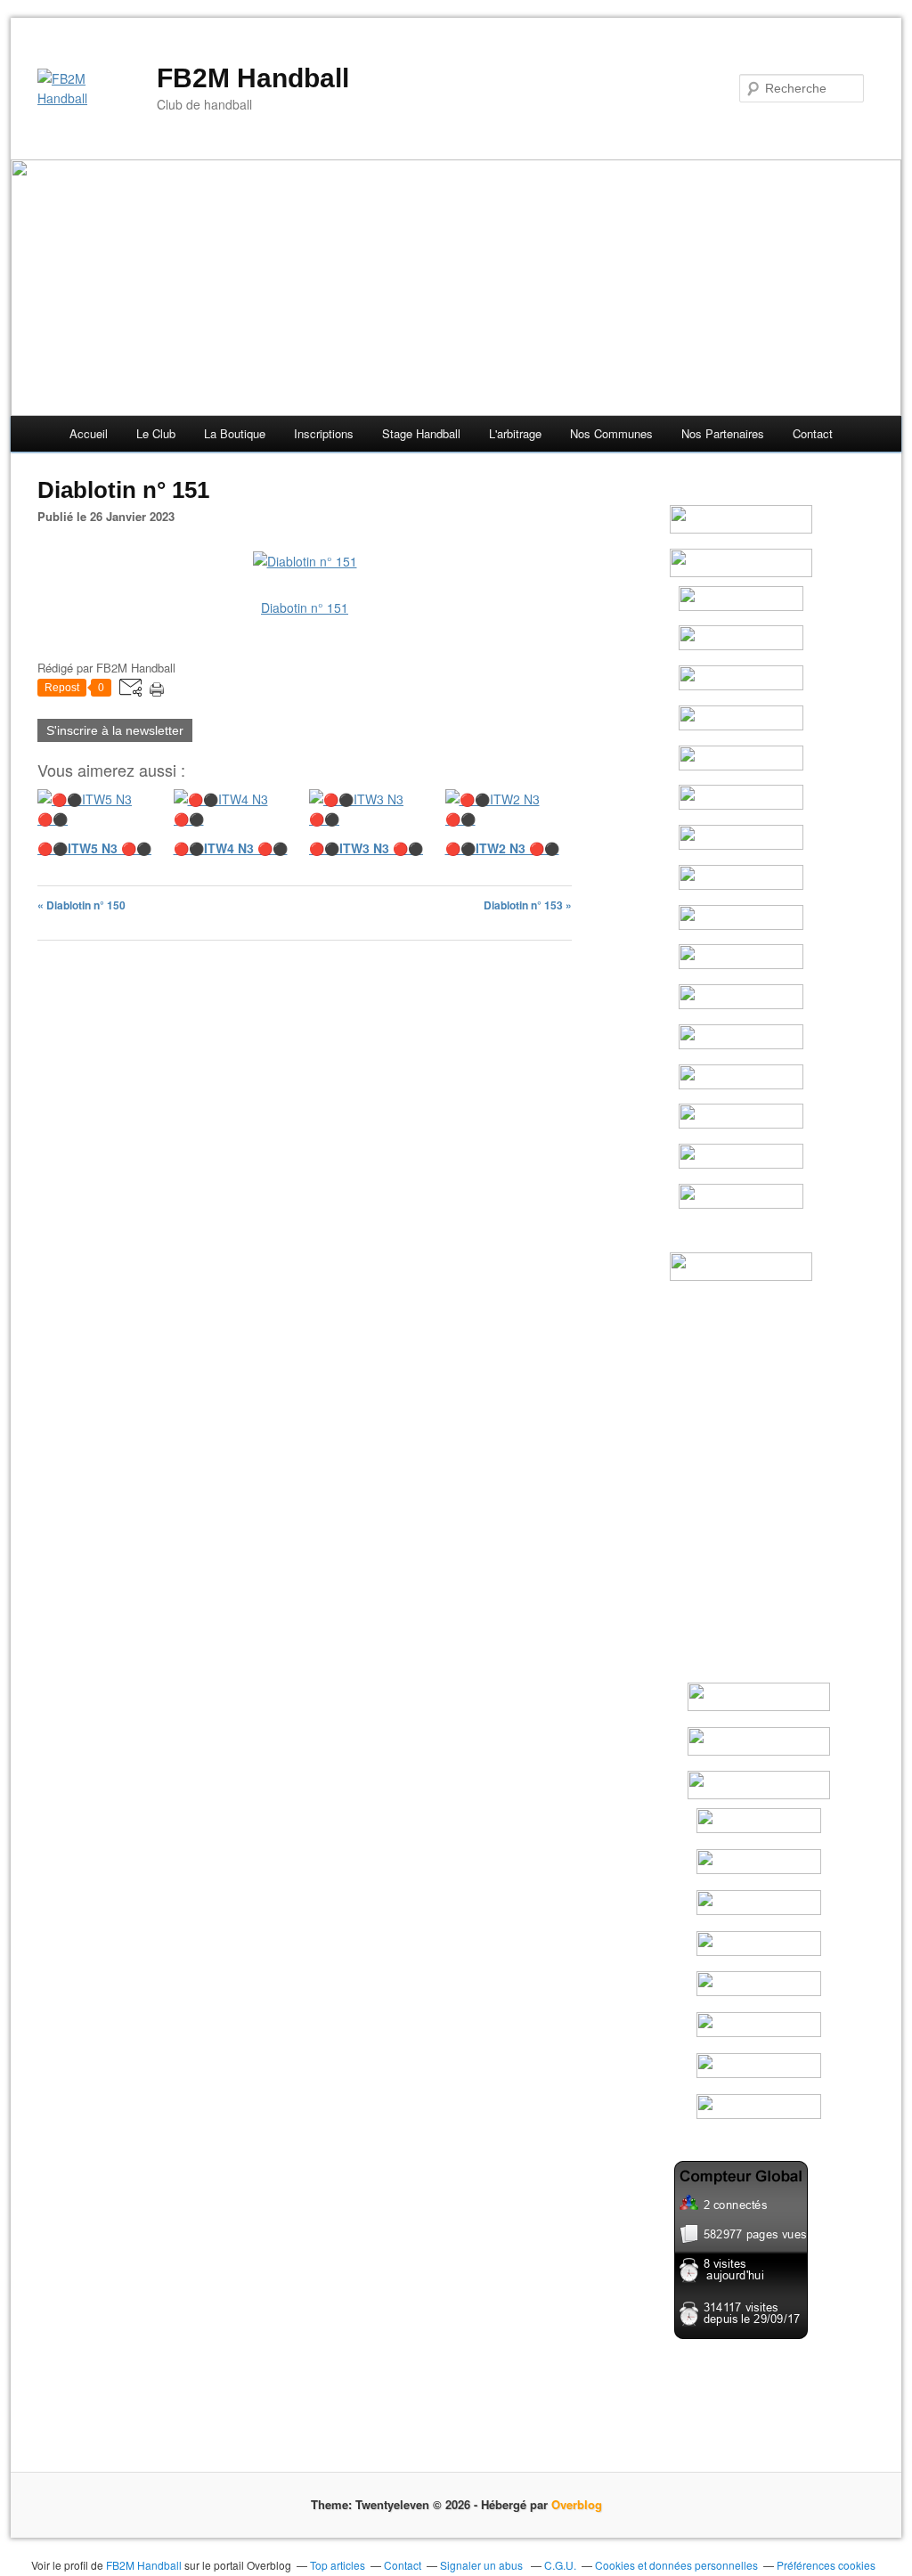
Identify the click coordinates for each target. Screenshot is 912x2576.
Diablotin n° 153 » (528, 905)
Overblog (577, 2504)
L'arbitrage (515, 433)
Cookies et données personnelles (676, 2565)
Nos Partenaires (723, 433)
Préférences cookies (826, 2565)
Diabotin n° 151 (305, 607)
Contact (813, 433)
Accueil (89, 433)
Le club (156, 433)
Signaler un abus (483, 2565)
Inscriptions (324, 433)
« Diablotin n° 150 (81, 905)
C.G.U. (560, 2565)
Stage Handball (421, 433)
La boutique (235, 433)
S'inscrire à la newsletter (115, 730)
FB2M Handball (253, 78)
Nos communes (611, 433)
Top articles (338, 2565)
